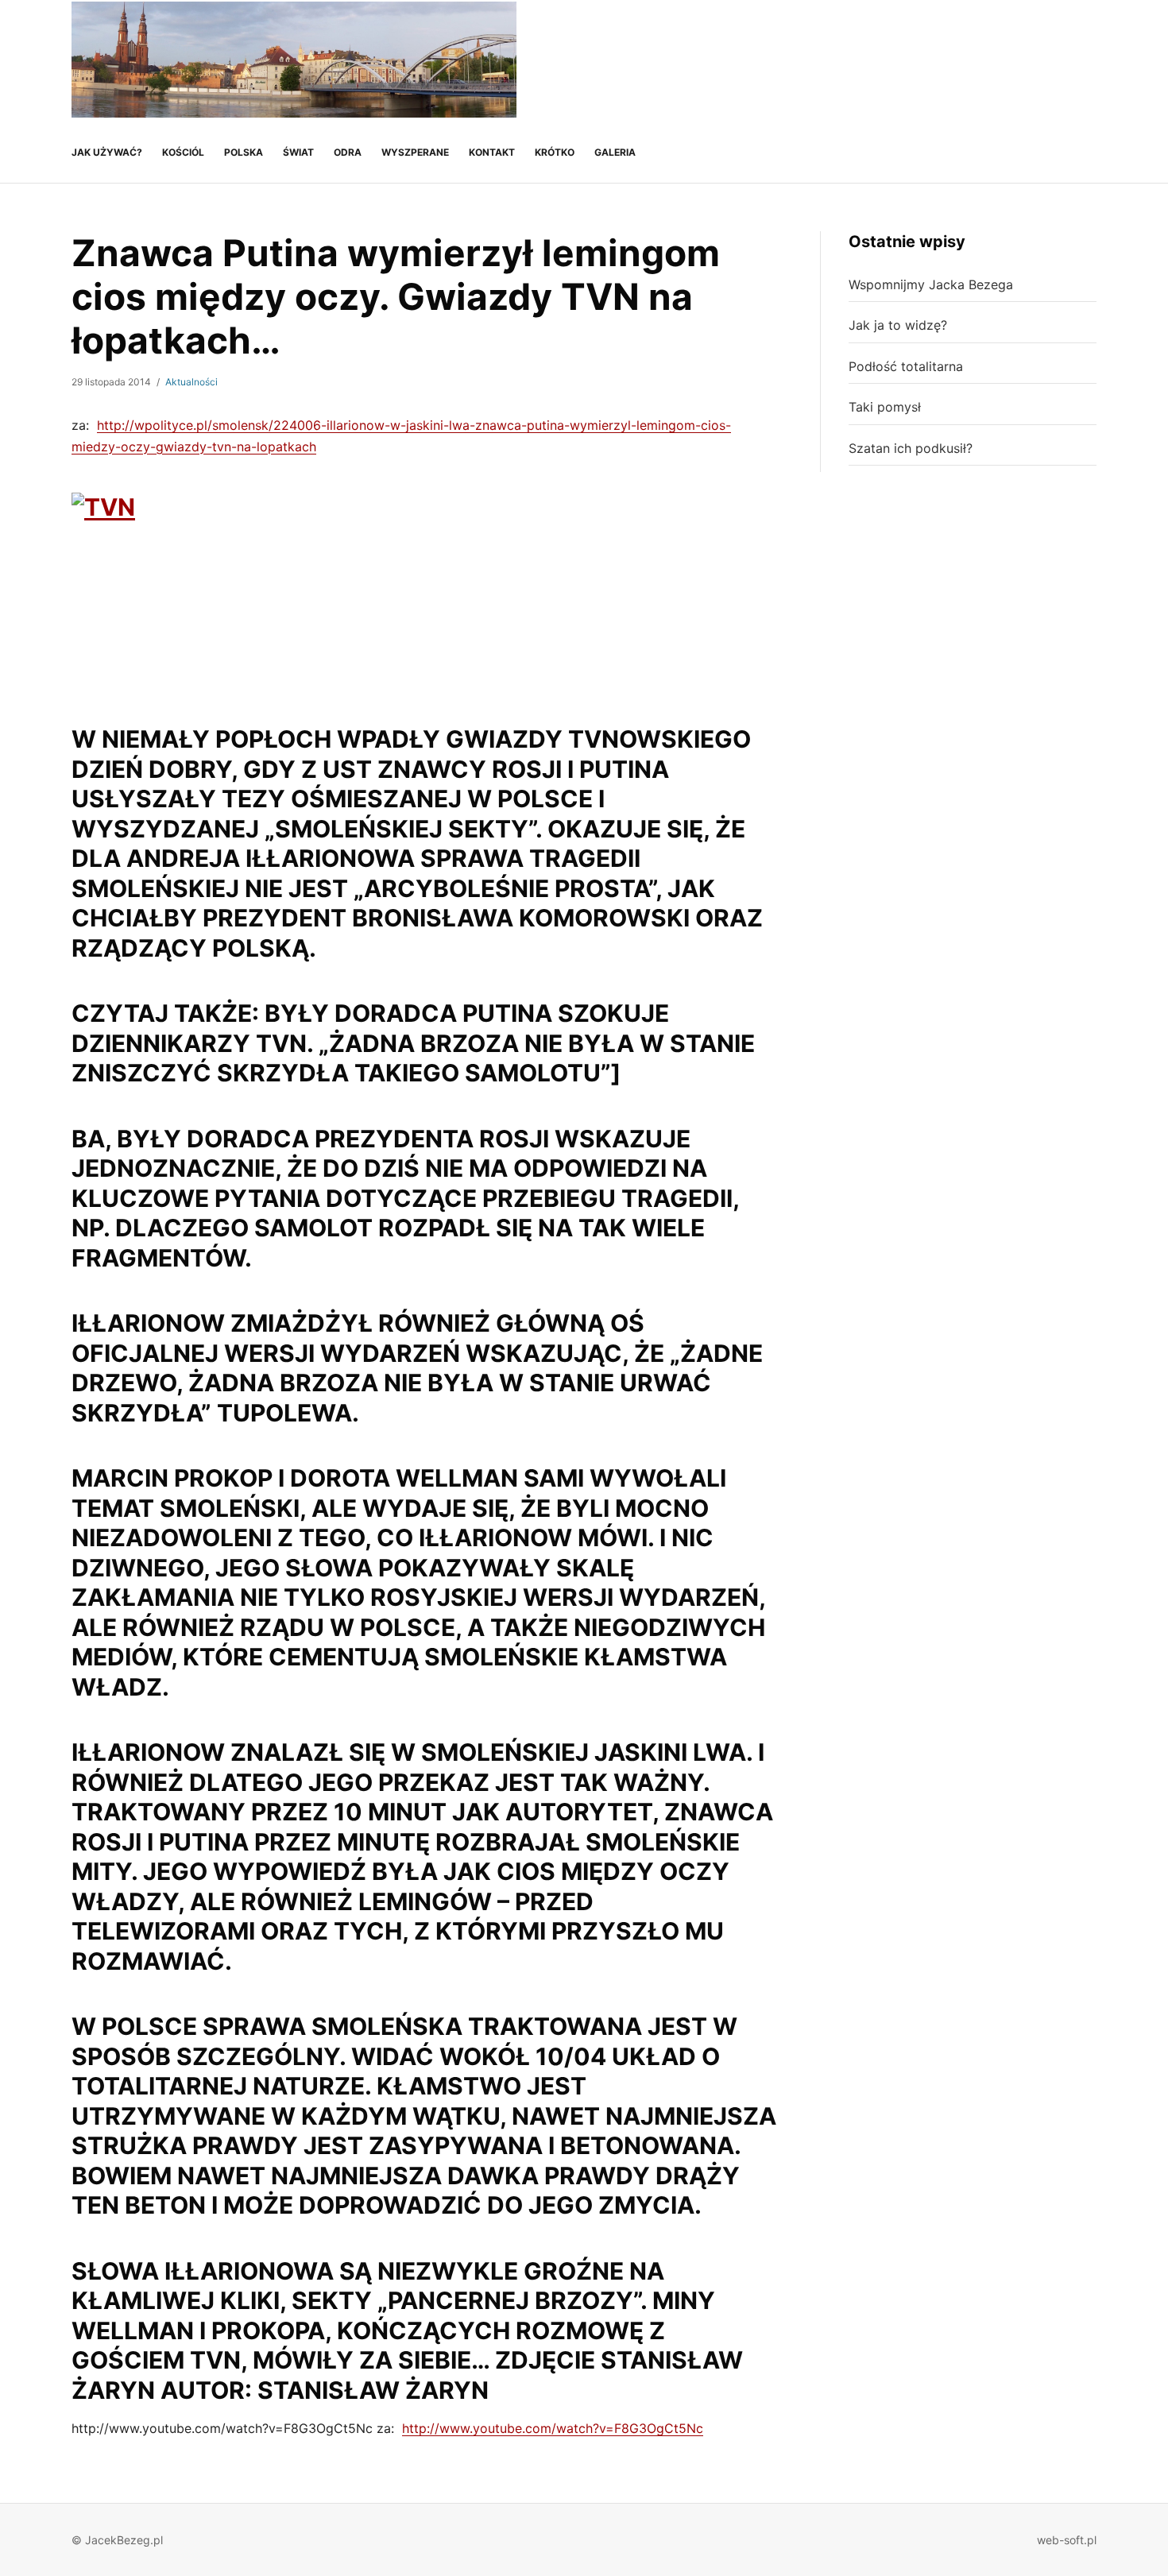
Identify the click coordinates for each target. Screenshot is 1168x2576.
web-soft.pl (1067, 2540)
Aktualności (191, 382)
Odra (348, 152)
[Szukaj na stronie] (1082, 60)
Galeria (615, 152)
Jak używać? (107, 152)
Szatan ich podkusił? (911, 448)
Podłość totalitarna (906, 366)
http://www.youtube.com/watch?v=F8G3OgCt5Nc (553, 2428)
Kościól (183, 152)
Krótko (555, 152)
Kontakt (492, 152)
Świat (298, 152)
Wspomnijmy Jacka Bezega (931, 284)
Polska (244, 152)
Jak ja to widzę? (898, 325)
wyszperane (415, 152)
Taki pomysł (885, 407)
